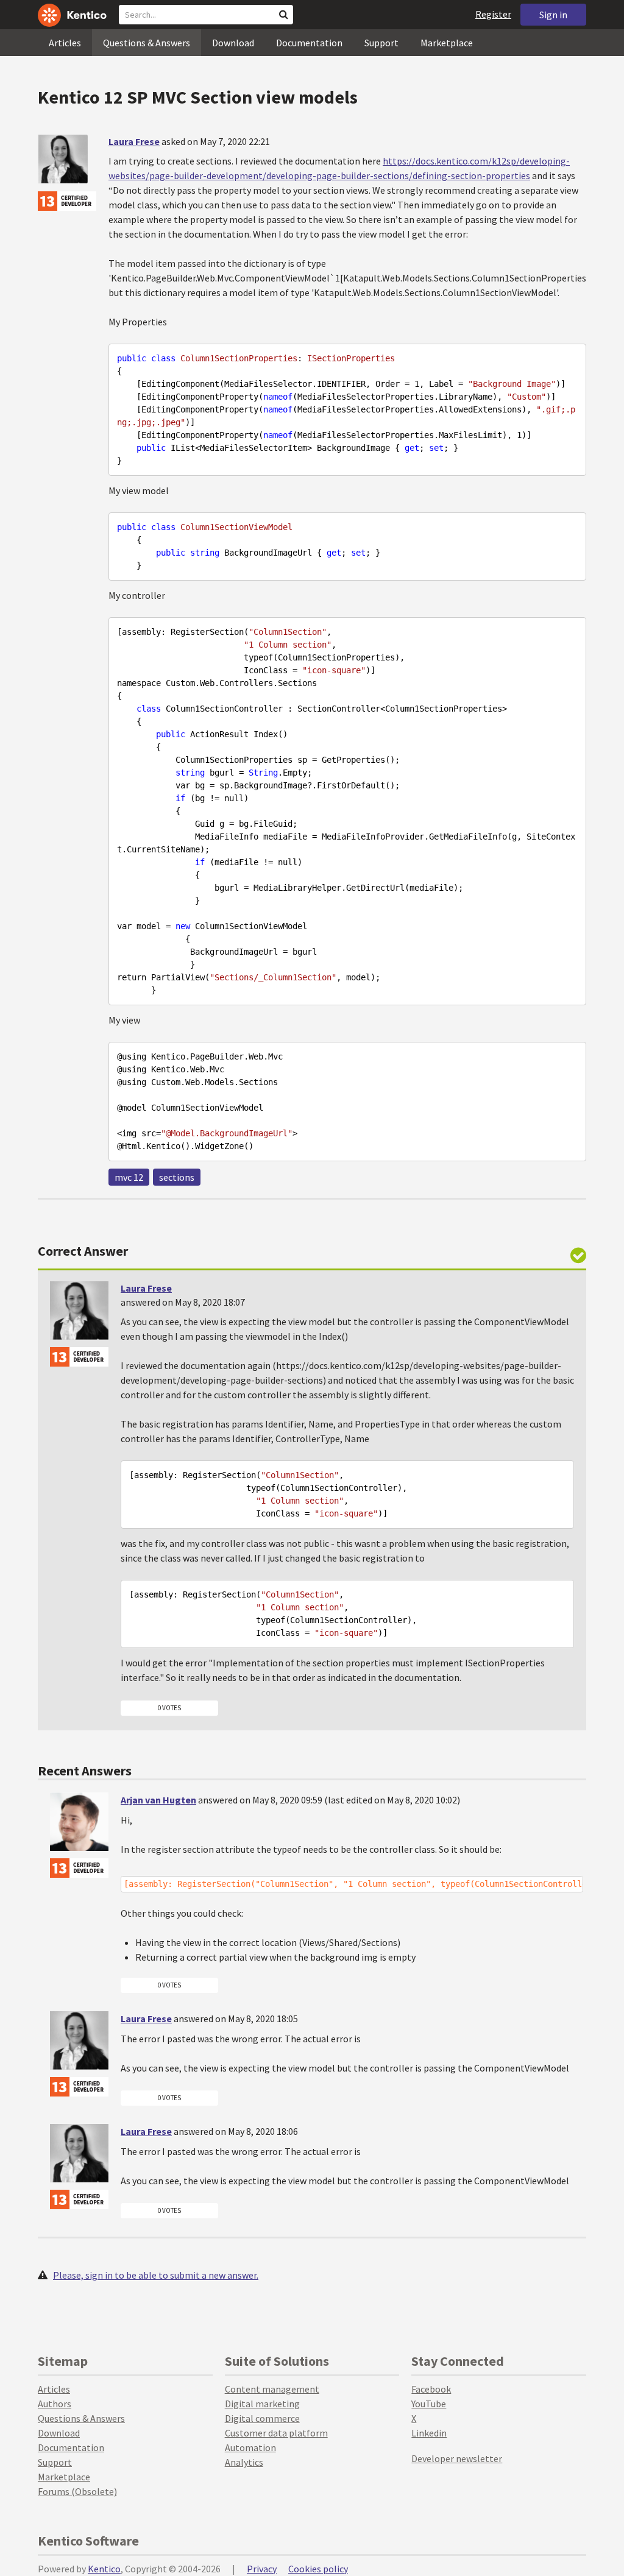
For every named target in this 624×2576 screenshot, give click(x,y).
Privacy (262, 2569)
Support (381, 43)
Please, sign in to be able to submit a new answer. (156, 2275)
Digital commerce (262, 2418)
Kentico (104, 2569)
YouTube (429, 2404)
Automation (250, 2447)
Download (233, 43)
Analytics (244, 2462)
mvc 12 (129, 1177)
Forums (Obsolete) (77, 2491)
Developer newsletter (457, 2458)
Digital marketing (262, 2404)
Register (493, 14)
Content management (272, 2389)
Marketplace (447, 43)
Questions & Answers (147, 43)
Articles (65, 43)
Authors (55, 2404)
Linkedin (429, 2433)
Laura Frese (134, 141)
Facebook (431, 2389)
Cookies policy (318, 2569)
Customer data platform (276, 2433)
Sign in (553, 15)
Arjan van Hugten (158, 1800)
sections (177, 1177)
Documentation (309, 43)
